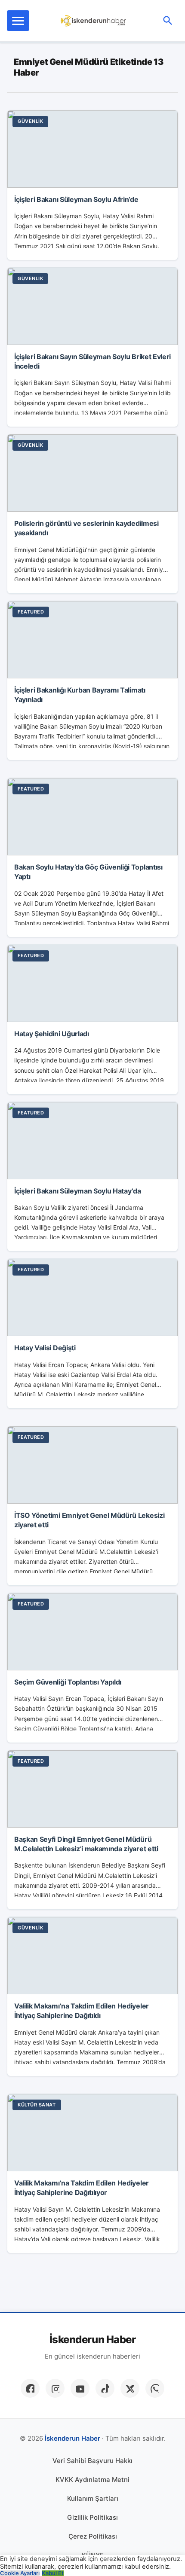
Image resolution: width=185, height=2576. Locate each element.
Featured (31, 612)
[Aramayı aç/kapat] (168, 21)
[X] (130, 2388)
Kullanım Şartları (93, 2498)
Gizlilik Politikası (92, 2517)
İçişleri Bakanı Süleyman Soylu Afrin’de (76, 199)
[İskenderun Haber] (94, 21)
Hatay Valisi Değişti (45, 1348)
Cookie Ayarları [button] (20, 2573)
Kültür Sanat (37, 2105)
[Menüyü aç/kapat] (18, 21)
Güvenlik (30, 121)
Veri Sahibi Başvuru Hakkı (92, 2461)
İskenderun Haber (92, 2340)
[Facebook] (30, 2388)
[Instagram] (55, 2388)
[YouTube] (80, 2388)
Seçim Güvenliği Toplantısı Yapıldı (68, 1682)
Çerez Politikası (93, 2536)
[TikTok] (105, 2388)
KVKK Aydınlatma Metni (92, 2480)
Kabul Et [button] (53, 2573)
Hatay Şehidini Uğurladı (52, 1034)
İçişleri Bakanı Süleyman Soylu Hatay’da (78, 1191)
